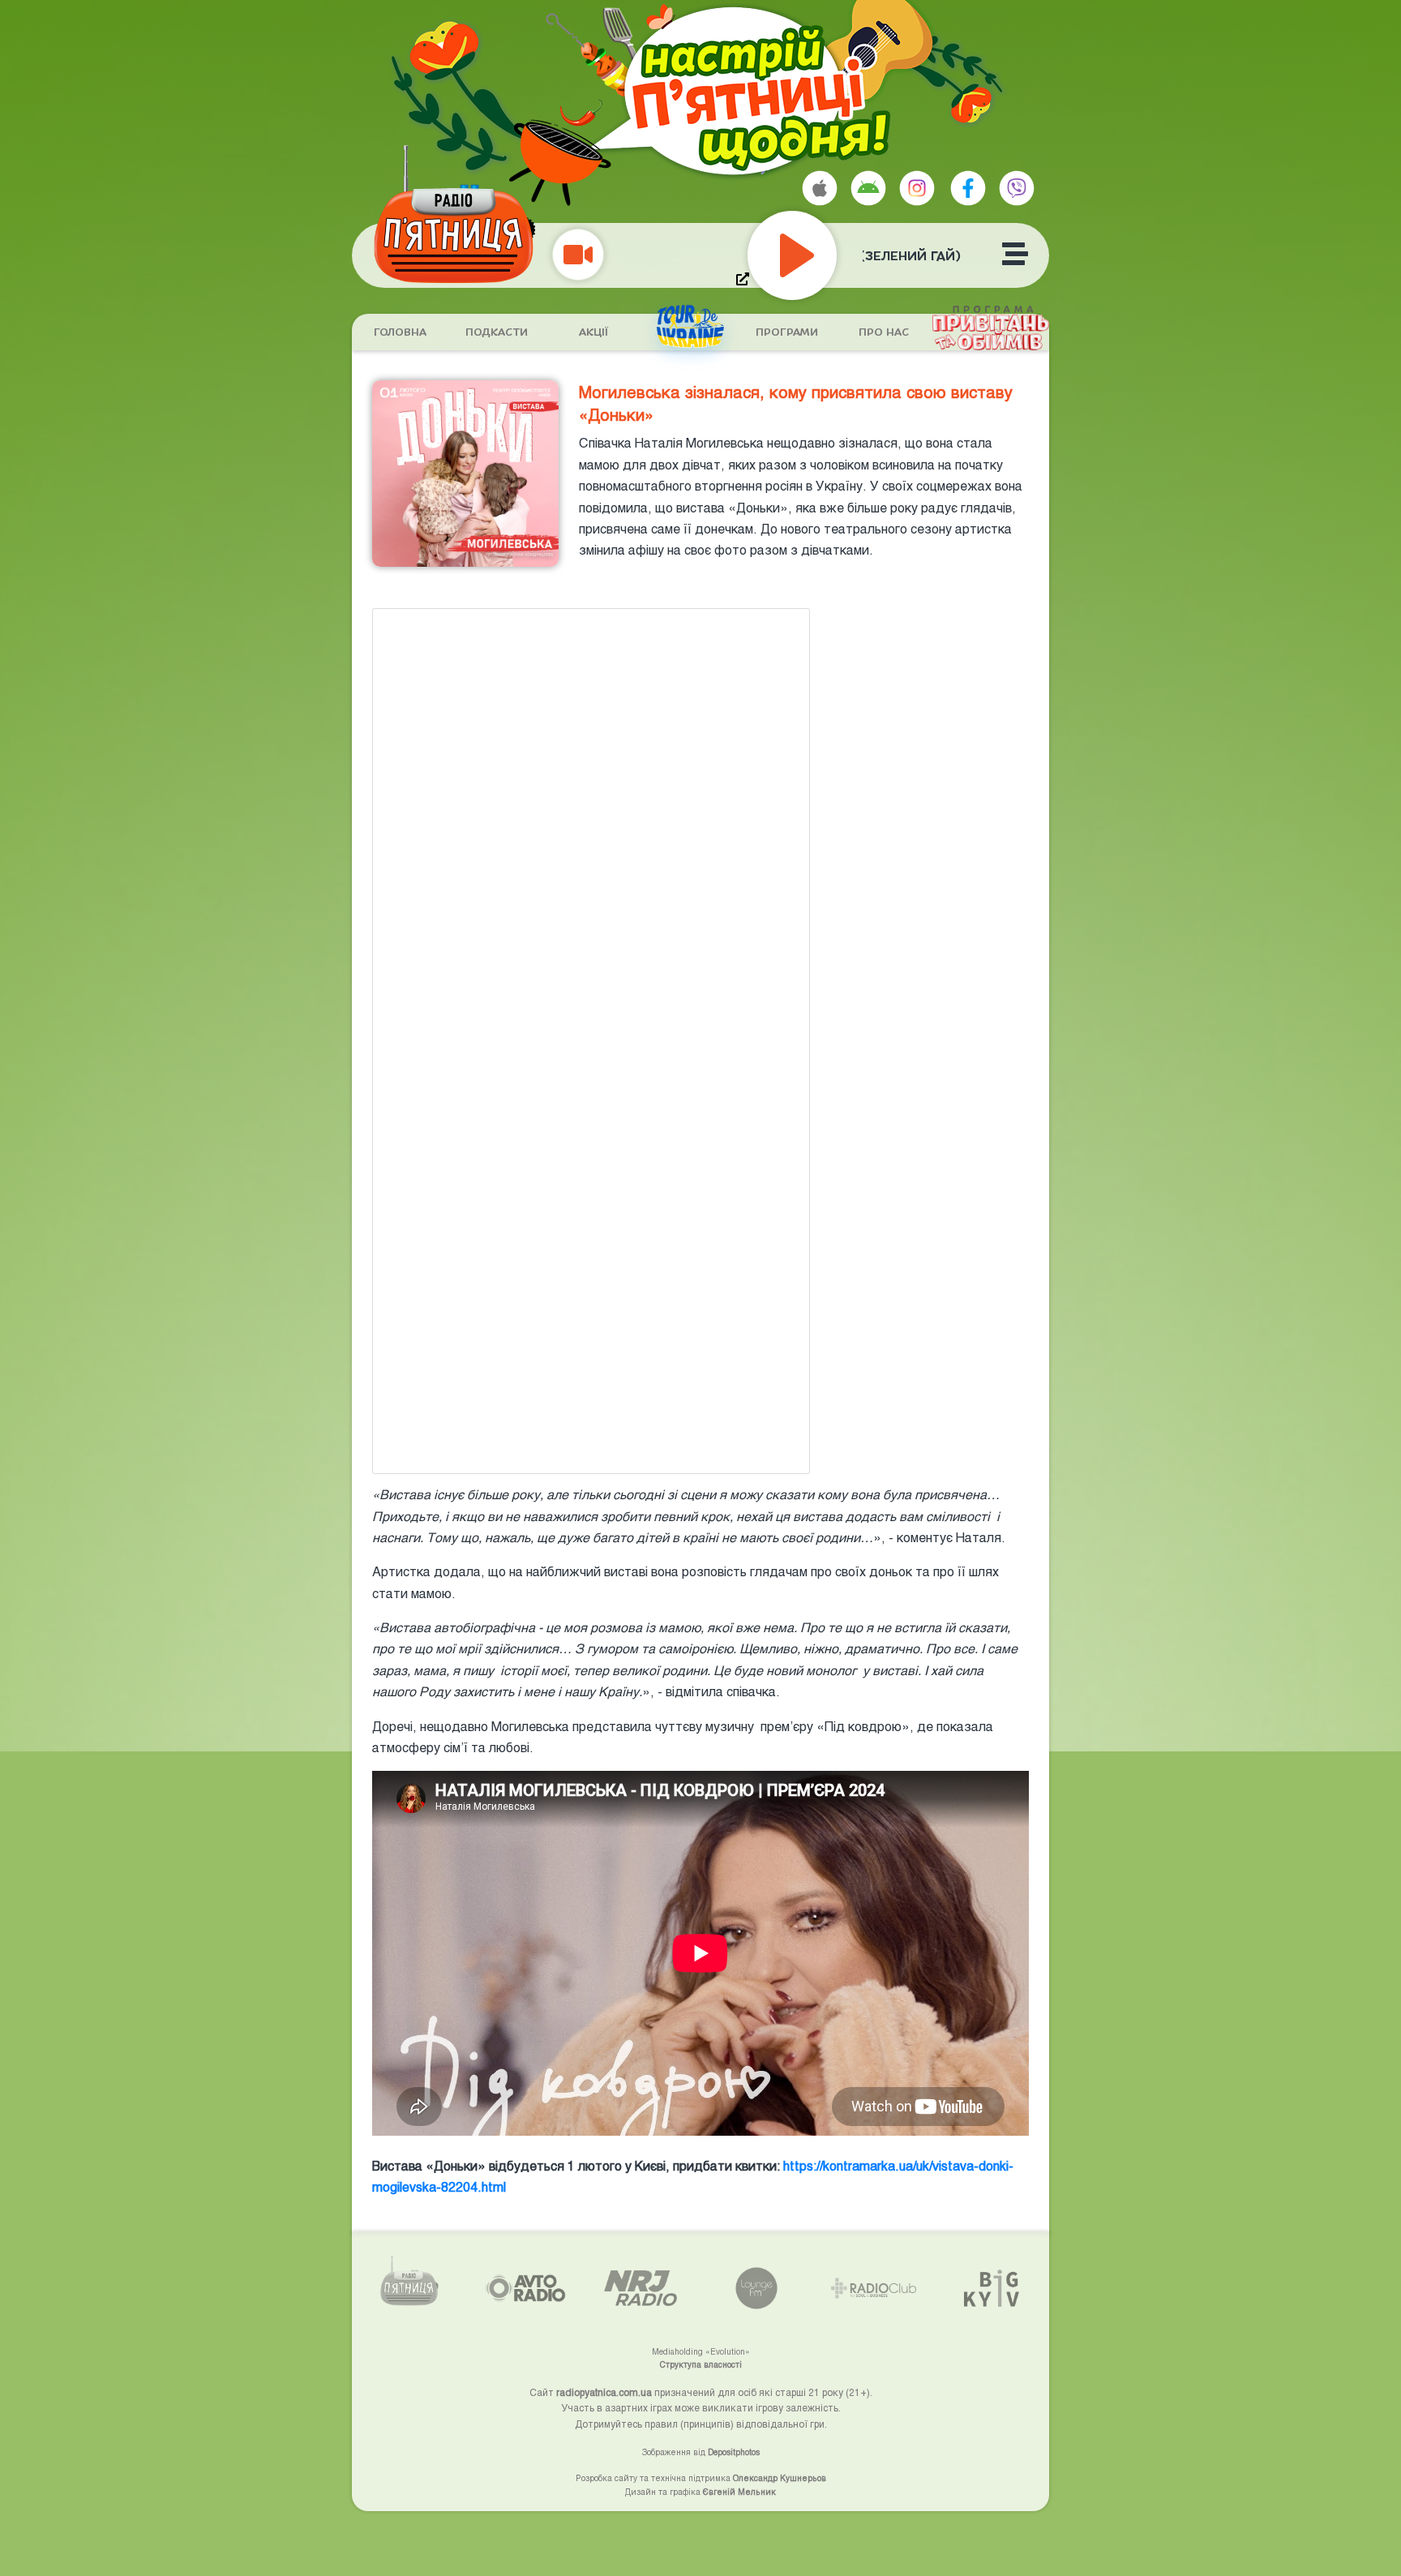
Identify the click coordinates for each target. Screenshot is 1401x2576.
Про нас (884, 332)
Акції (593, 332)
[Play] (829, 255)
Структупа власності (701, 2364)
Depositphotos (734, 2452)
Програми (787, 332)
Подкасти (497, 332)
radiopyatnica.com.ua (604, 2392)
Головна (400, 332)
